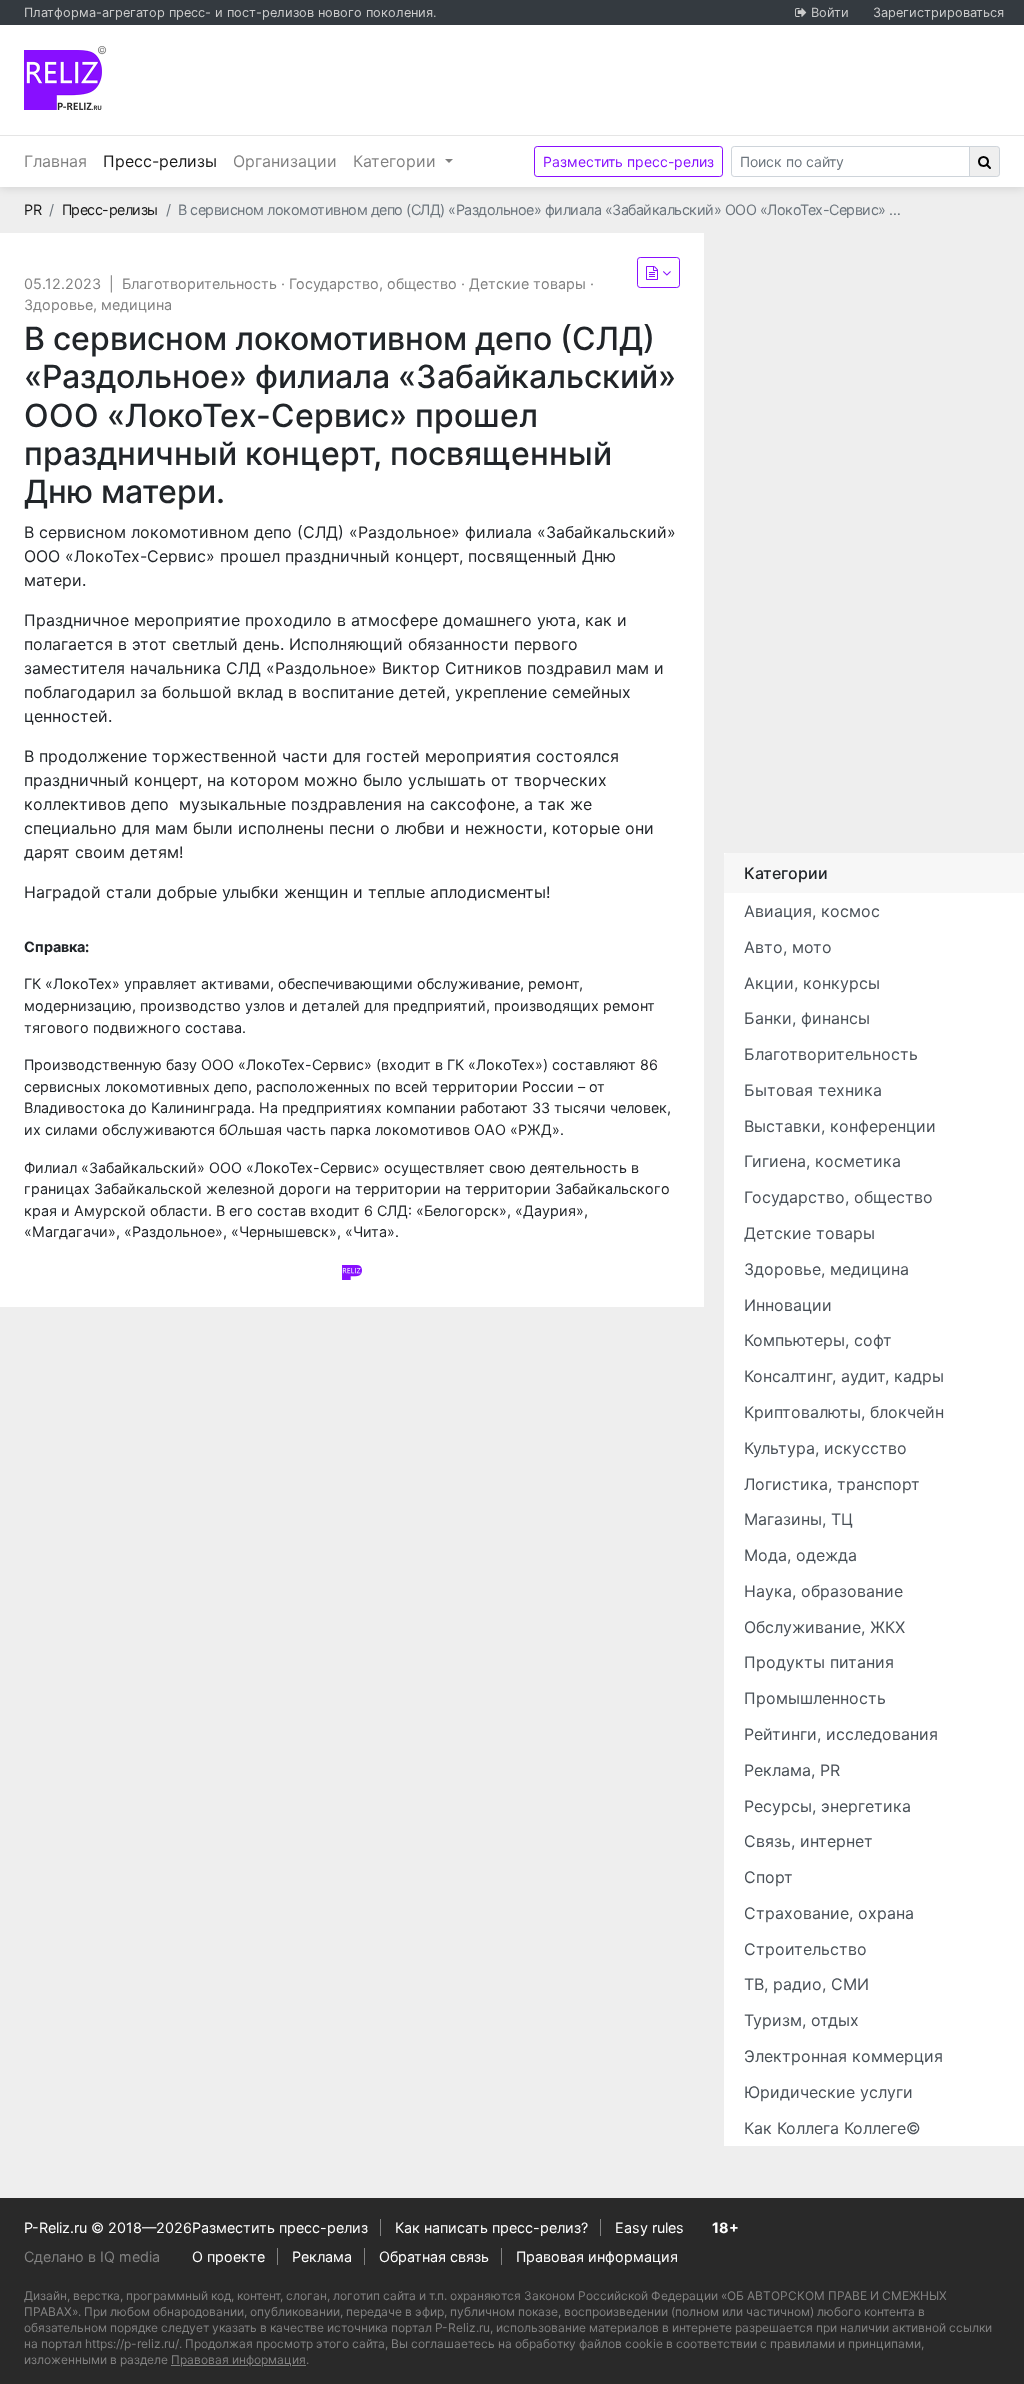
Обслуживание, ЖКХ (824, 1627)
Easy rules (649, 2227)
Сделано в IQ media (92, 2256)
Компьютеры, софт (818, 1340)
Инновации (788, 1305)
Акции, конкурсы (812, 983)
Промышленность (815, 1698)
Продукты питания (819, 1662)
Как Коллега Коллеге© (832, 2128)
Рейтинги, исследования (841, 1734)
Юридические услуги (828, 2092)
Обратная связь (434, 2256)
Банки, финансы (807, 1018)
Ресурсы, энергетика (827, 1806)
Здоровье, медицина (98, 304)
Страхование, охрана (829, 1913)
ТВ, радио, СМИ (806, 1984)
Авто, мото (788, 947)
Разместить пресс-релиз (628, 161)
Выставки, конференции (840, 1126)
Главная (55, 161)
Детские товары (527, 283)
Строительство (805, 1949)
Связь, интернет (808, 1841)
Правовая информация (597, 2256)
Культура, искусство (825, 1448)
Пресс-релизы (164, 160)
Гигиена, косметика (822, 1161)
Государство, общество (373, 283)
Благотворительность (199, 283)
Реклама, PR (792, 1770)
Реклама (322, 2256)
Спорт (768, 1877)
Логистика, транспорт (832, 1484)
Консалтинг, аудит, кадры (844, 1376)
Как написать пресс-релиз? (491, 2227)
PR (32, 209)
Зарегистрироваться (938, 12)
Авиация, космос (812, 911)
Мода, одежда (800, 1555)
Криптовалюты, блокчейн (844, 1412)
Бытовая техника (813, 1090)
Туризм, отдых (801, 2020)
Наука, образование (823, 1591)
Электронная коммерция (843, 2056)
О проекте (228, 2256)
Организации (285, 161)
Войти (830, 12)
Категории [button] (397, 161)
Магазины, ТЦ (798, 1519)
